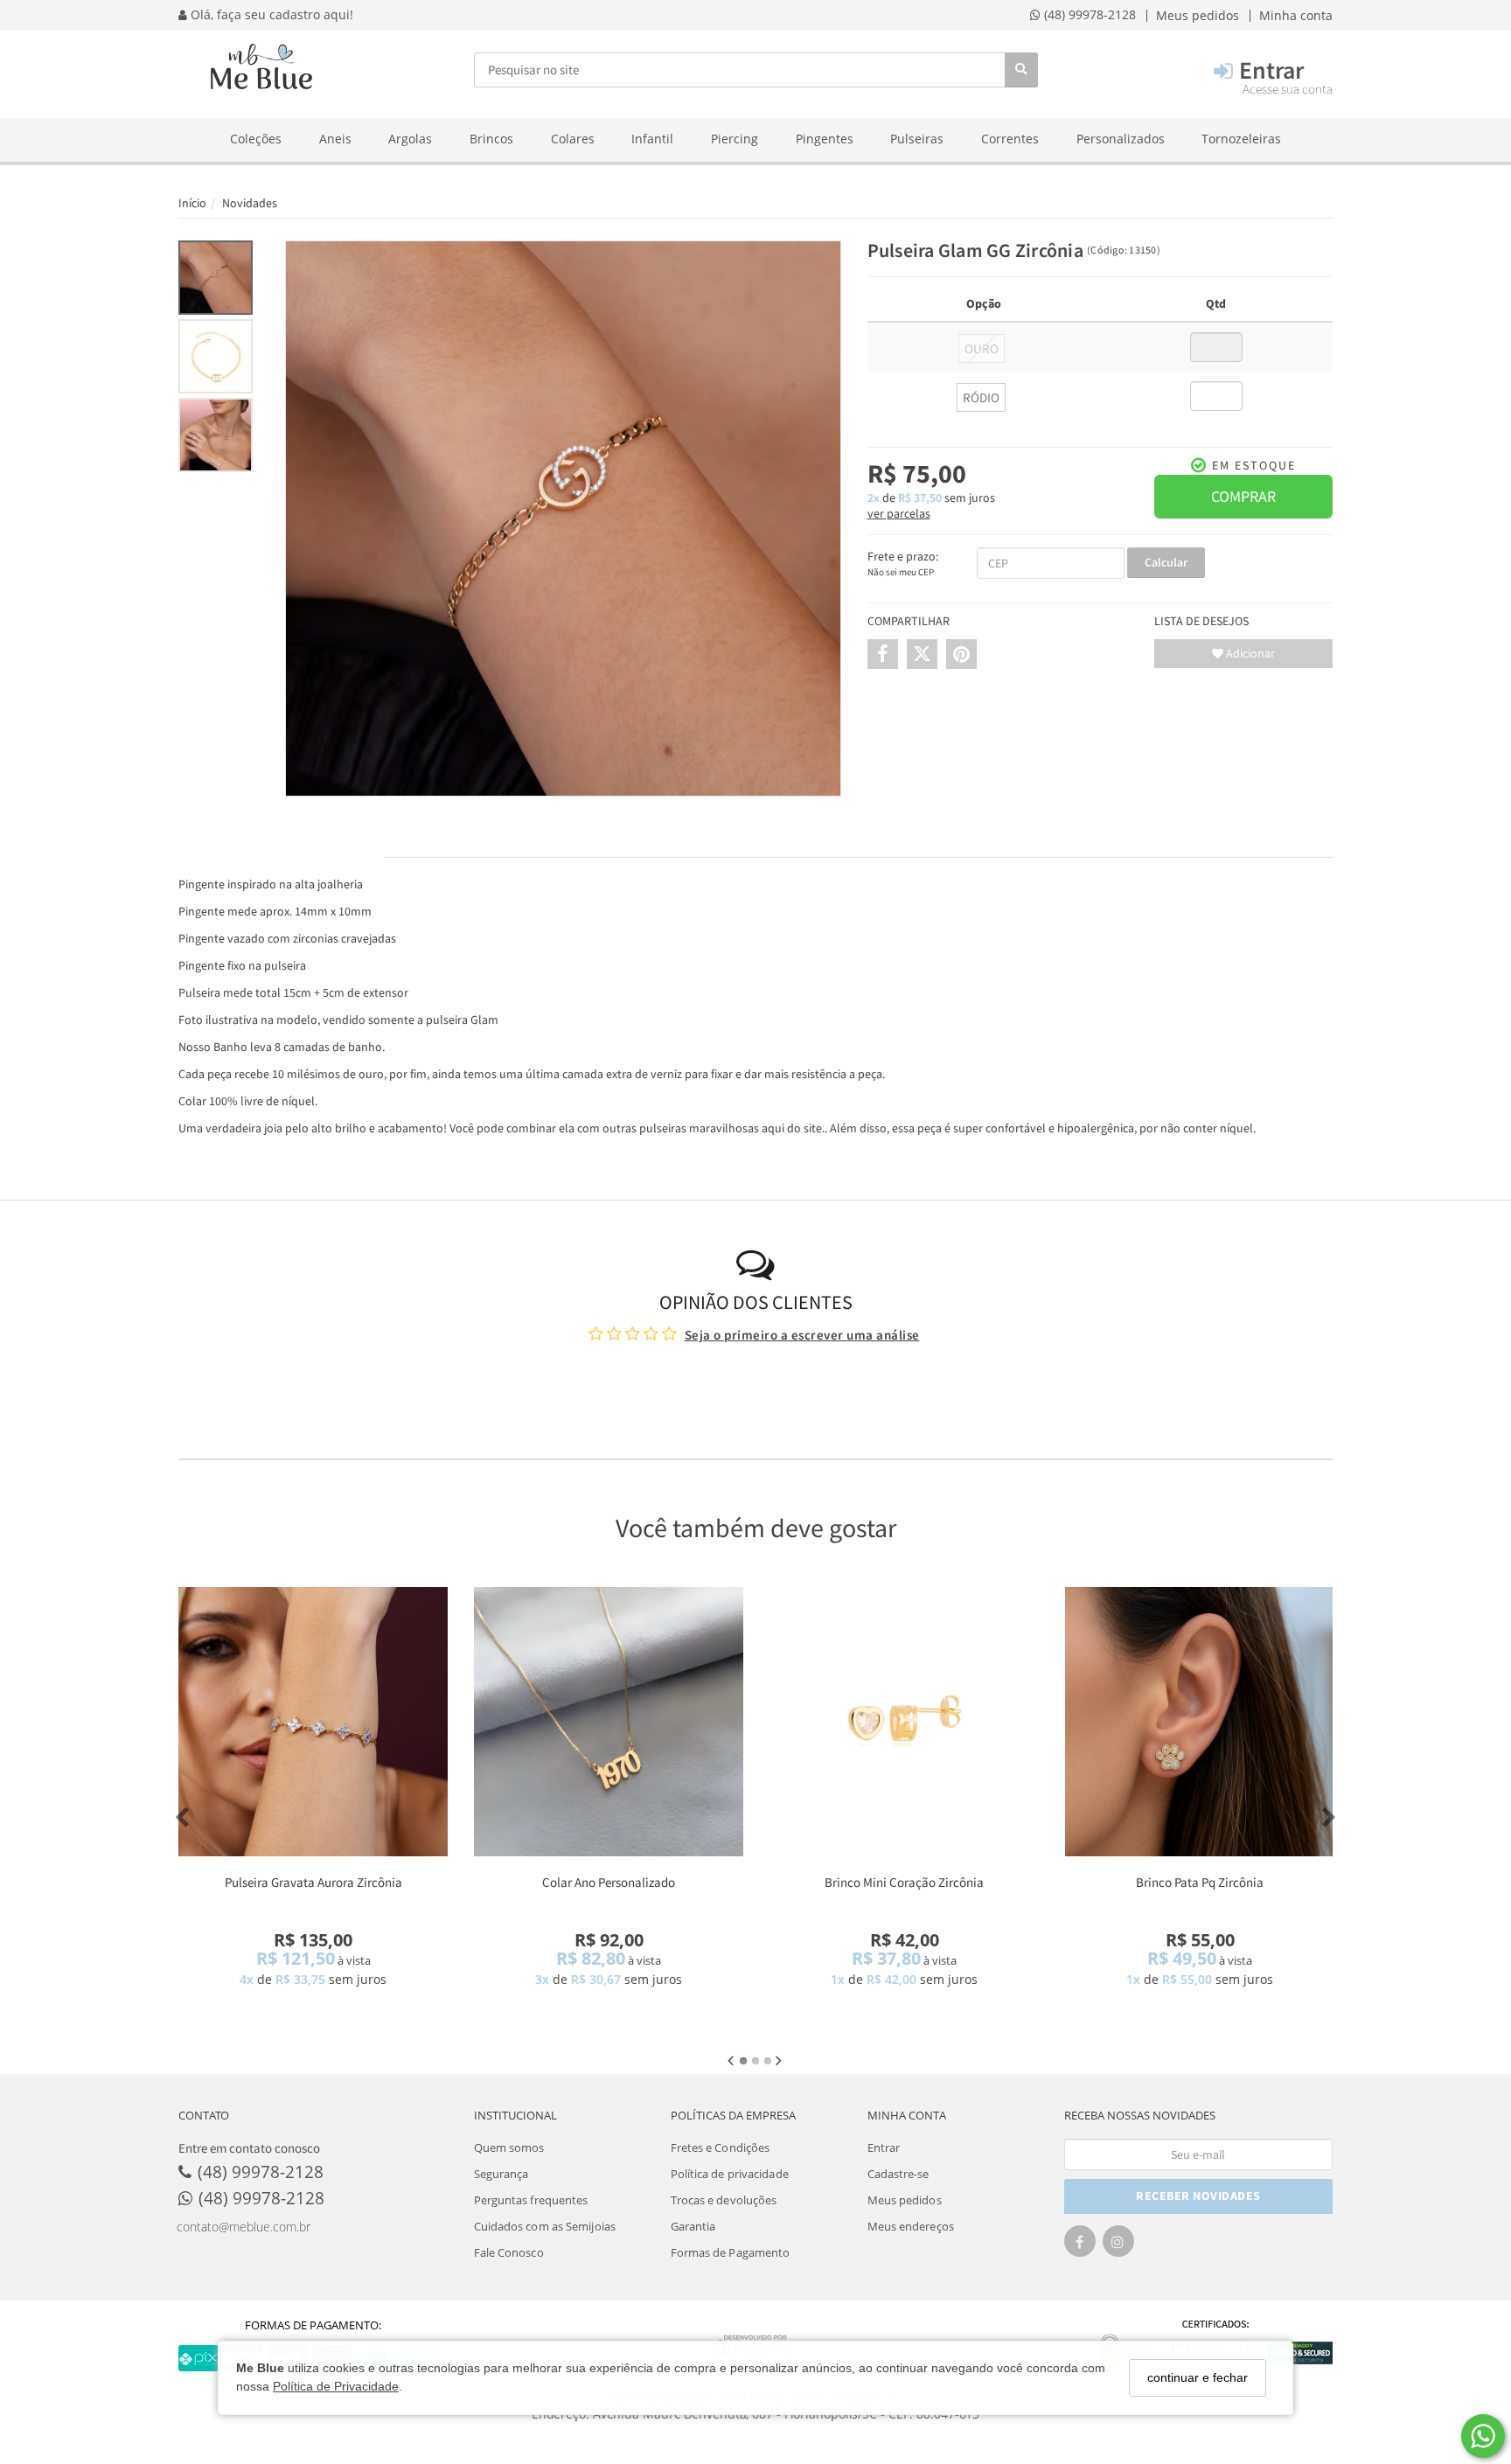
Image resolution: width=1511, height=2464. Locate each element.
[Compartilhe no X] (922, 654)
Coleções (256, 139)
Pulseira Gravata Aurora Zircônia (313, 1882)
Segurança (501, 2174)
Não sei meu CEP (901, 572)
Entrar (884, 2147)
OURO (982, 349)
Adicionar (1249, 653)
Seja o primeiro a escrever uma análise (802, 1335)
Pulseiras (917, 139)
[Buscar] (1021, 70)
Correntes (1010, 139)
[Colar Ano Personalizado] (609, 1722)
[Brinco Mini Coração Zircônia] (904, 1722)
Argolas (410, 139)
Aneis (335, 139)
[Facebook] (1080, 2247)
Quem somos (509, 2147)
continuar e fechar (1198, 2377)
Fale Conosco (509, 2252)
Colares (573, 139)
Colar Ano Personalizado (609, 1882)
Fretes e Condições (721, 2147)
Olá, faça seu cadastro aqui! (270, 15)
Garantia (693, 2226)
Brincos (491, 139)
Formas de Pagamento (731, 2252)
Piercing (735, 139)
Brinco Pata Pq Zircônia (1200, 1882)
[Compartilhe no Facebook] (883, 654)
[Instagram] (1118, 2247)
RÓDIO (981, 398)
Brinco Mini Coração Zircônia (904, 1882)
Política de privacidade (730, 2174)
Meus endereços (911, 2226)
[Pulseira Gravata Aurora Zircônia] (313, 1722)
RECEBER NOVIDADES (1198, 2196)
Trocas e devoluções (724, 2200)
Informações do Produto (282, 840)
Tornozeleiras (1241, 139)
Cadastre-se (898, 2174)
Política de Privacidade (336, 2386)
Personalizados (1121, 139)
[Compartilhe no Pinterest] (961, 654)
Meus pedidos (905, 2200)
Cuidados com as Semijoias (545, 2226)
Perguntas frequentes (531, 2200)
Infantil (652, 139)
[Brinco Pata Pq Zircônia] (1200, 1722)
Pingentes (825, 139)
